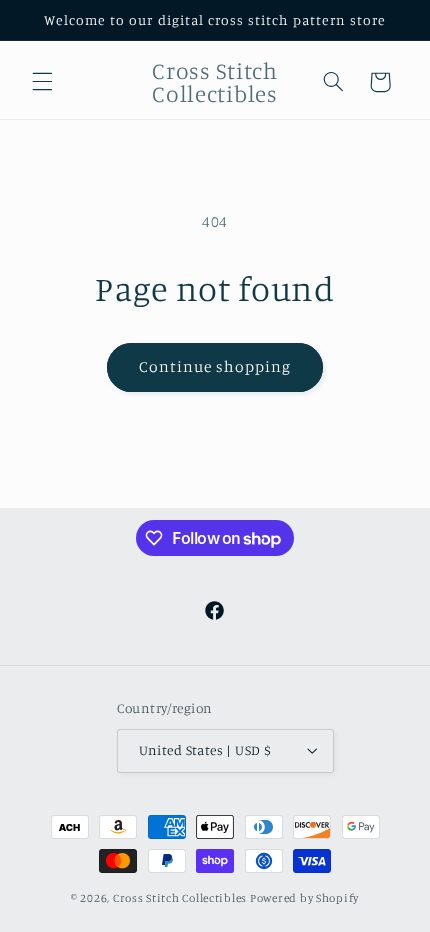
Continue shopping (215, 366)
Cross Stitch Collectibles (180, 898)
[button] (42, 82)
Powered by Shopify (304, 898)
